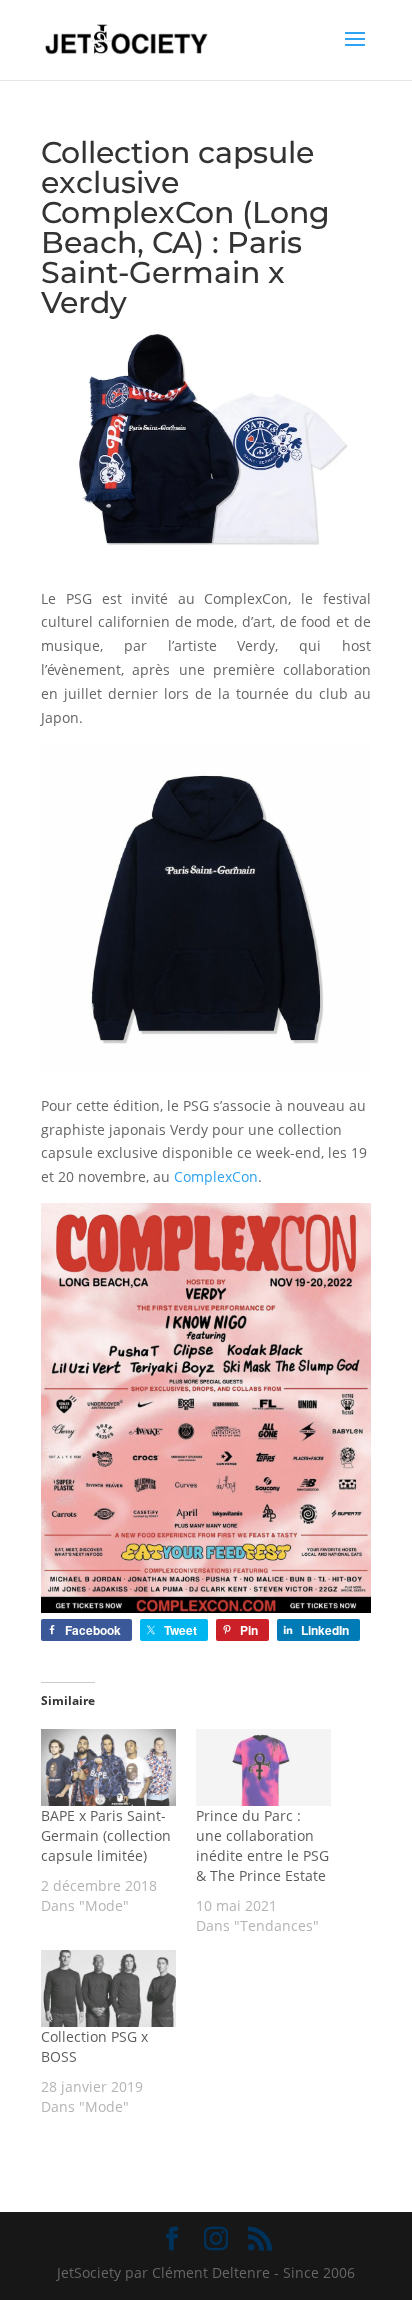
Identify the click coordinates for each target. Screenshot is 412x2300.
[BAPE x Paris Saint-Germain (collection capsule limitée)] (108, 1767)
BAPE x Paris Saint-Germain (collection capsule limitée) (106, 1835)
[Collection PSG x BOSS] (108, 1988)
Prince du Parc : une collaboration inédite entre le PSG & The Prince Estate (262, 1845)
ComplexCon (216, 1176)
